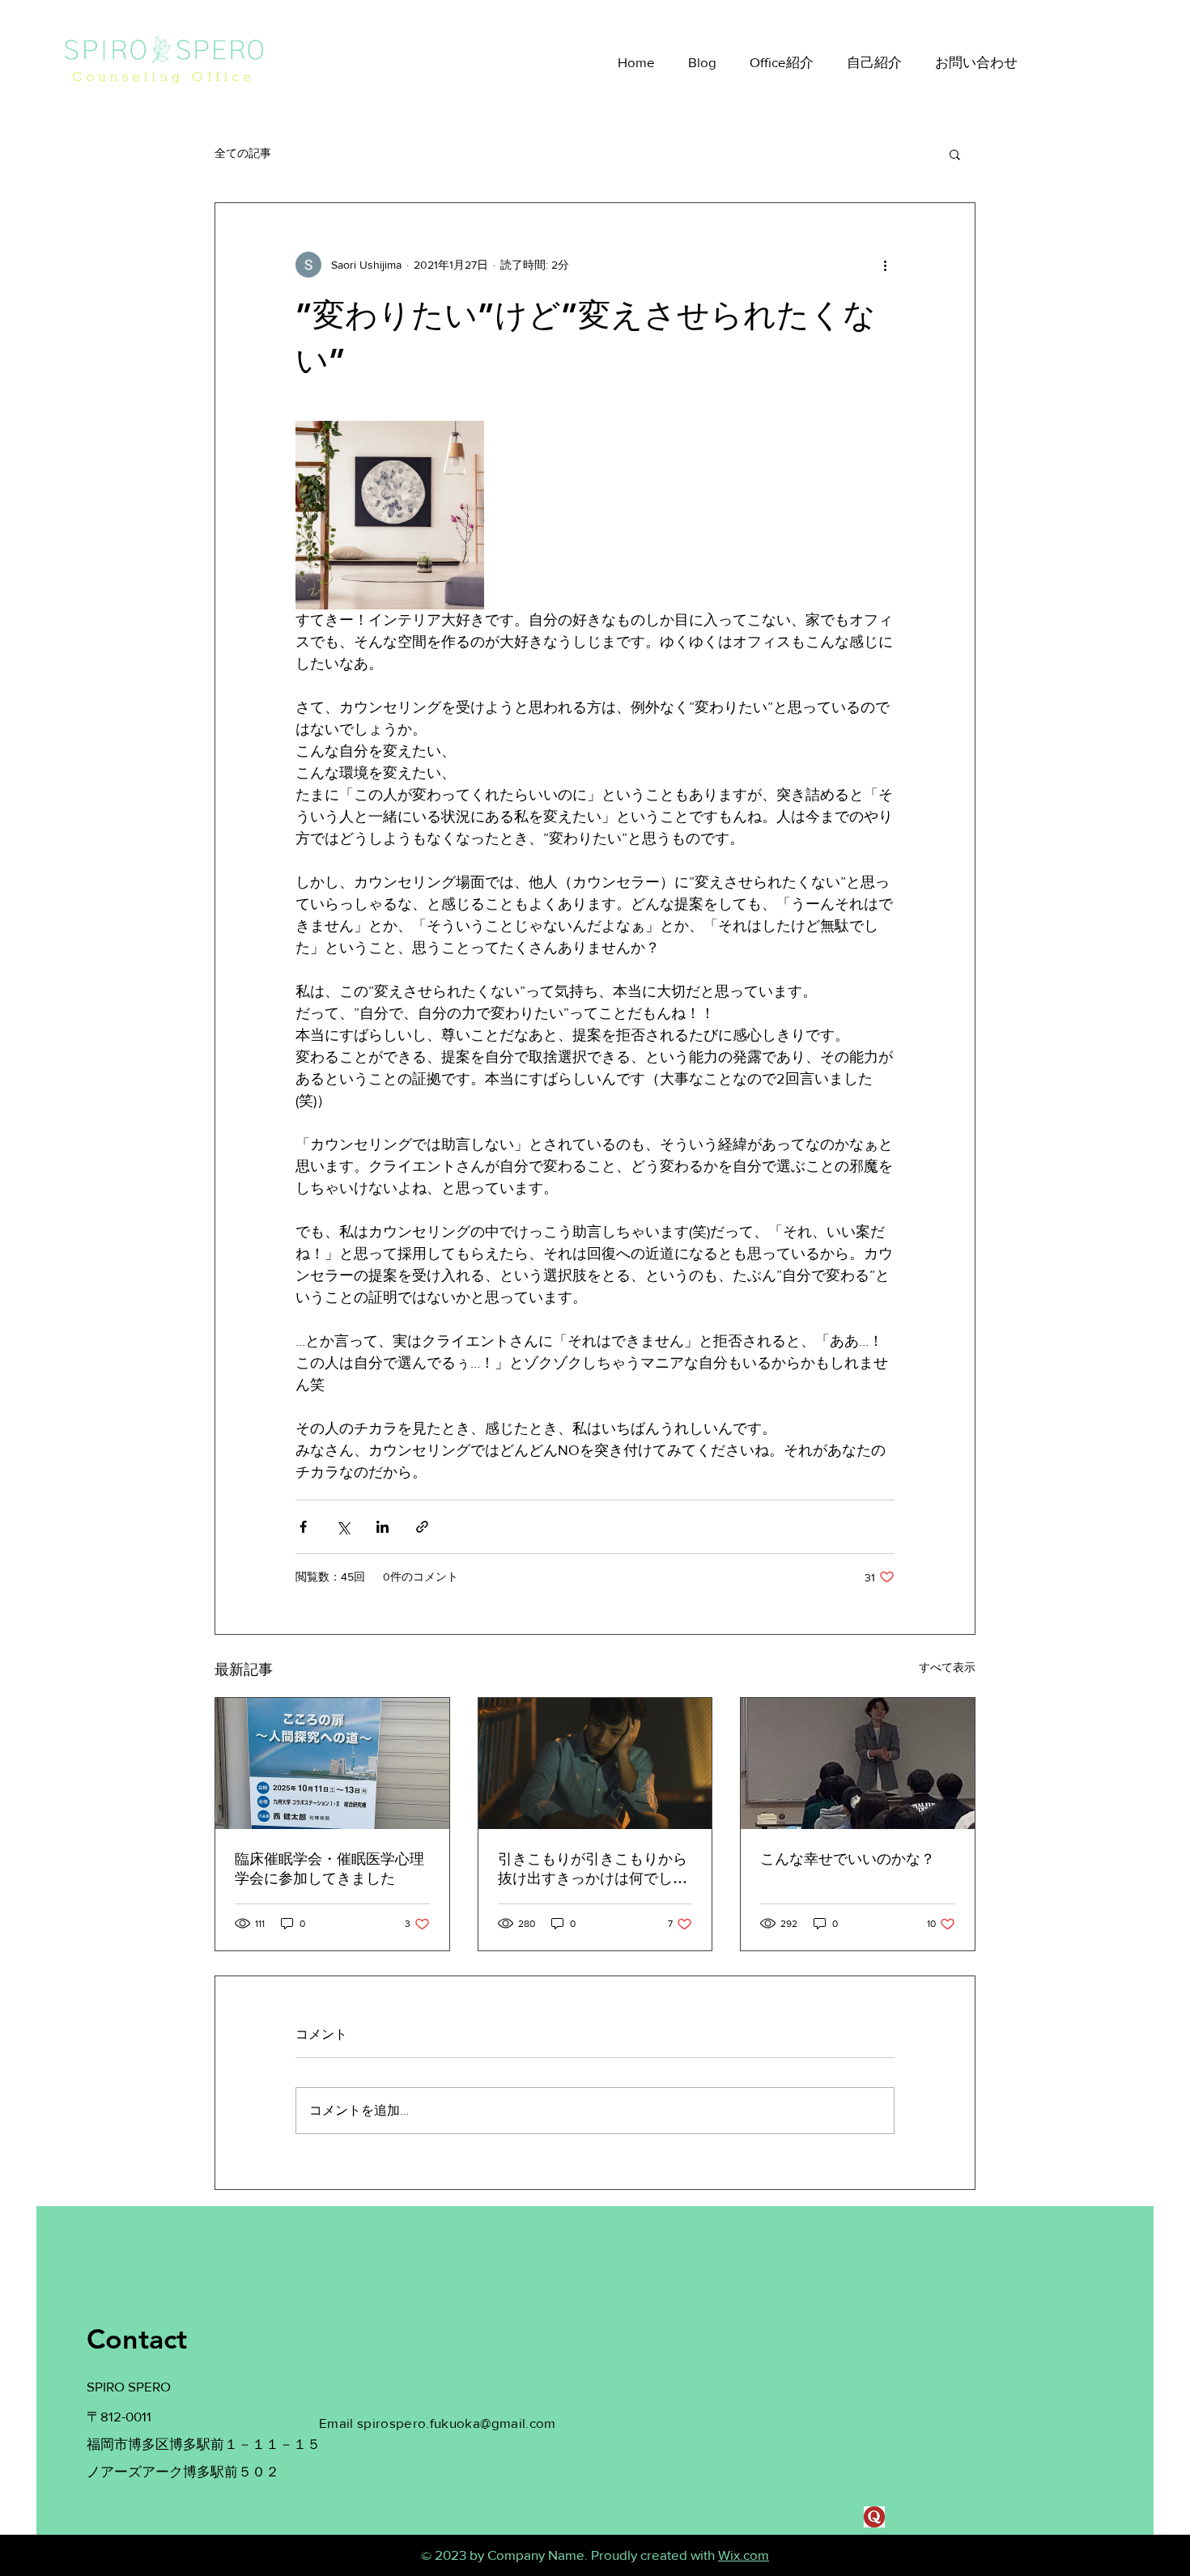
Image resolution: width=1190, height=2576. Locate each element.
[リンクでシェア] (422, 1527)
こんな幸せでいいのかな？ (848, 1859)
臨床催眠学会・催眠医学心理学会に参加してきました (329, 1868)
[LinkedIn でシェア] (382, 1527)
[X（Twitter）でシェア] (343, 1527)
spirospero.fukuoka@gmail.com (457, 2423)
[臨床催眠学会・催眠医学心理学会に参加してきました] (332, 1763)
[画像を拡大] (390, 515)
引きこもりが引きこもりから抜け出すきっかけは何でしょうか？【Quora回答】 (593, 1869)
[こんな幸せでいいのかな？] (858, 1763)
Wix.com (744, 2555)
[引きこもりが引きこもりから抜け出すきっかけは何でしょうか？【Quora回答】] (595, 1763)
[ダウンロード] (874, 2517)
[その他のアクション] (885, 265)
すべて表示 (947, 1667)
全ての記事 (243, 153)
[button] (955, 154)
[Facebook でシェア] (303, 1527)
